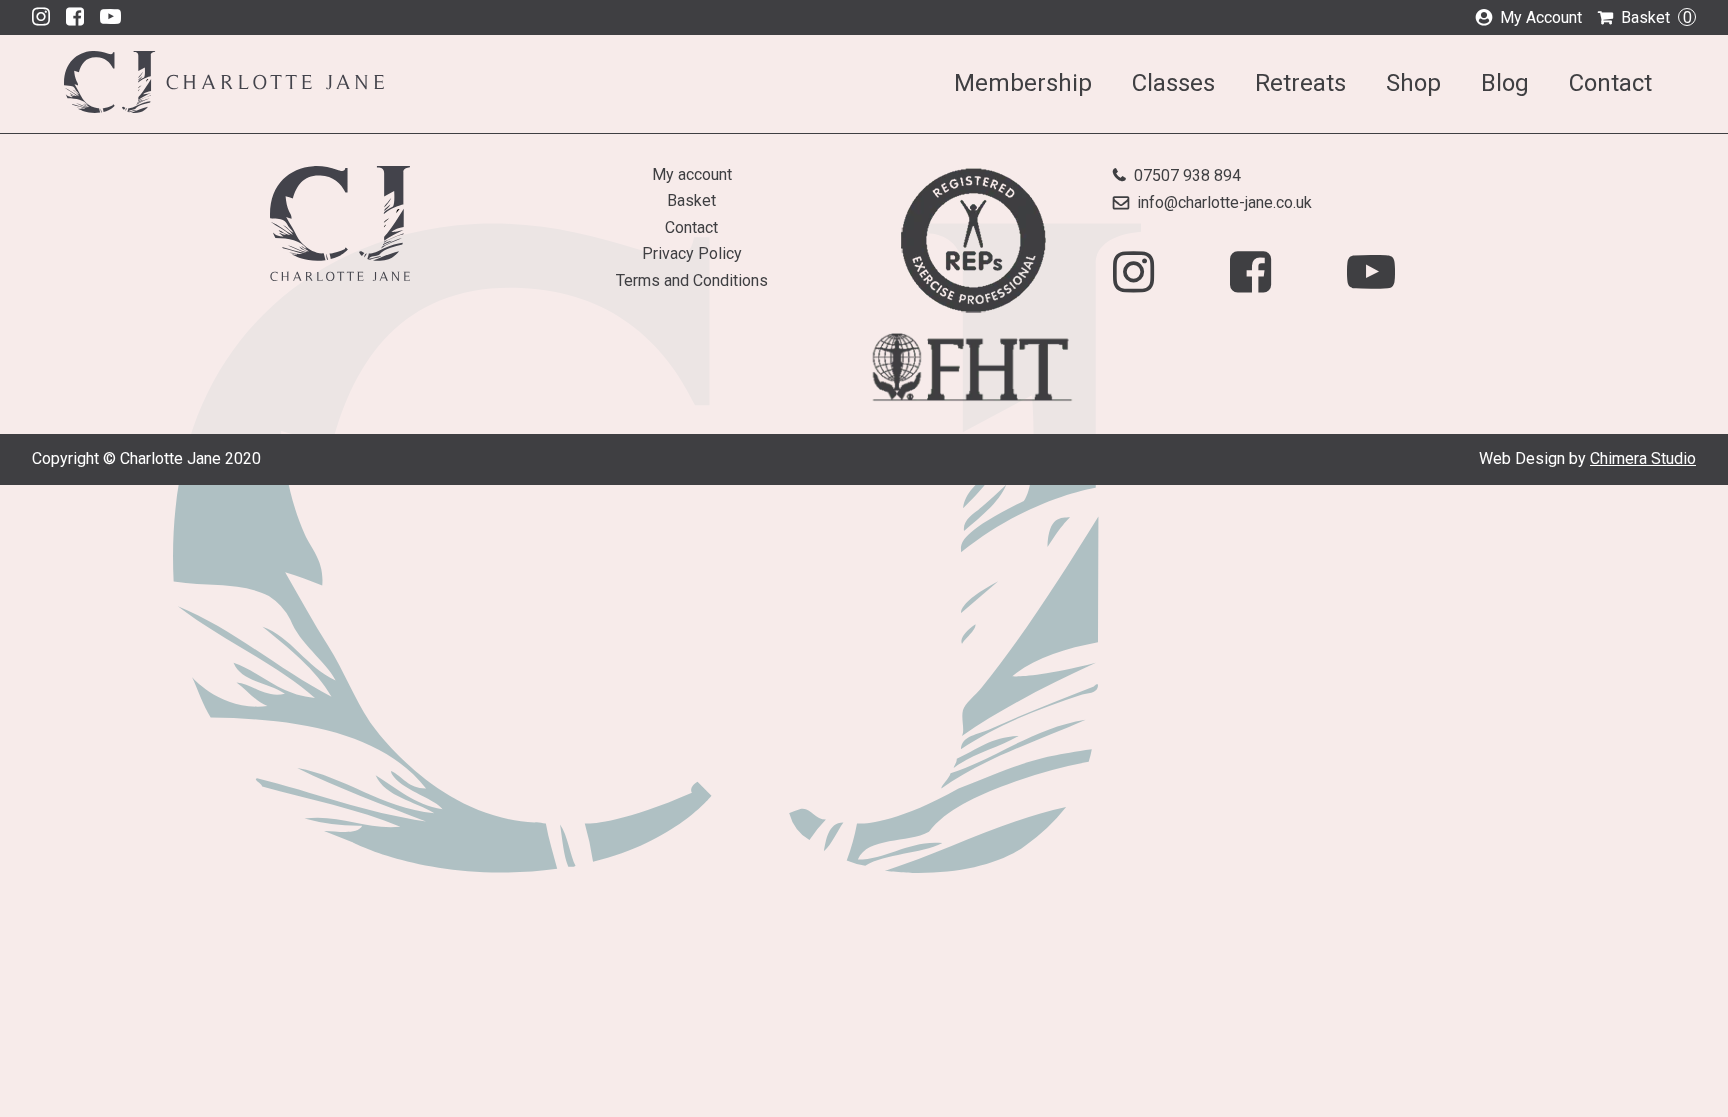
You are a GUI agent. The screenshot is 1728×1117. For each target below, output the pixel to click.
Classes (1173, 83)
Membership (1023, 83)
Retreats (1300, 83)
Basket (1656, 17)
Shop (1413, 83)
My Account (1541, 17)
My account (692, 174)
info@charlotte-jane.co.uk (1224, 202)
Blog (1505, 83)
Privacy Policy (692, 253)
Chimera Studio (1643, 458)
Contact (1610, 83)
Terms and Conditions (692, 280)
